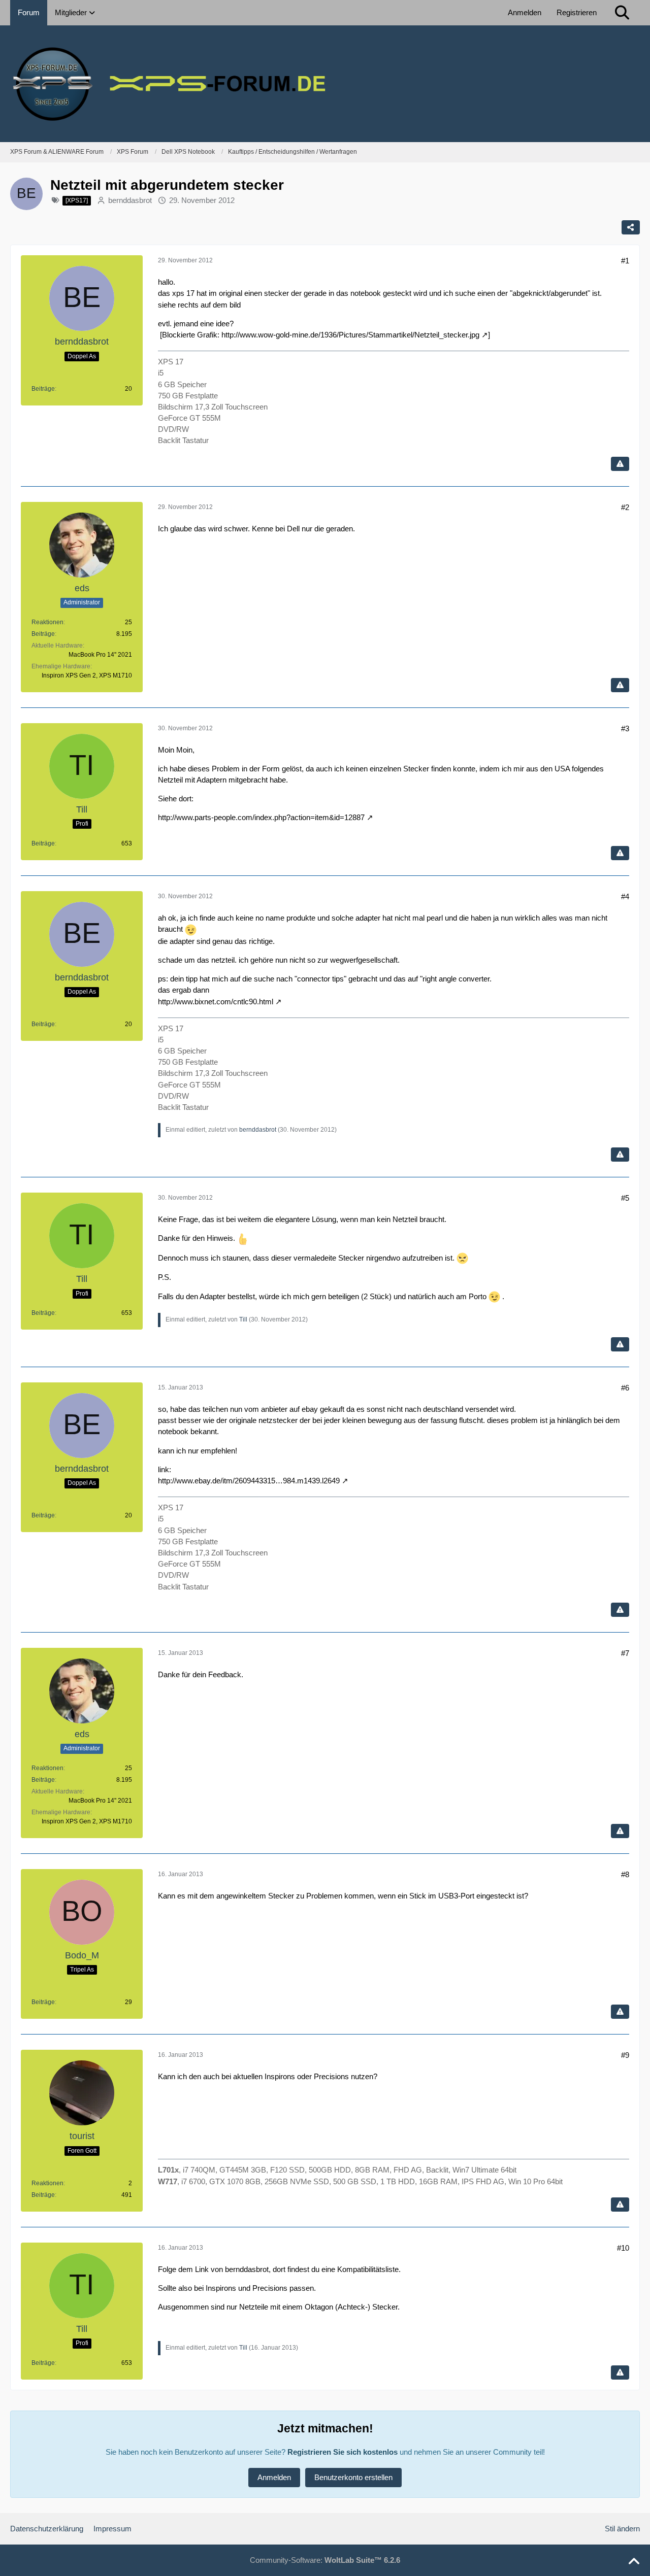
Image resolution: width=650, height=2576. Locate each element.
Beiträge (43, 389)
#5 (625, 1198)
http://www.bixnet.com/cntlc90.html (216, 1002)
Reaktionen (47, 622)
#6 (625, 1388)
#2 (625, 507)
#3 (625, 728)
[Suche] (622, 13)
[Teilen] (631, 227)
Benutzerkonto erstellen (353, 2477)
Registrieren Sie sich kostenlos (343, 2452)
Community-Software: (325, 2560)
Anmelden (525, 12)
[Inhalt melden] (620, 464)
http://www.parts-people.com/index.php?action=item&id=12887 (261, 817)
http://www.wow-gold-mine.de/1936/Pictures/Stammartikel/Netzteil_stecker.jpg (350, 335)
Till (243, 1319)
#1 (625, 261)
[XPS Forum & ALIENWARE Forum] (325, 84)
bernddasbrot (130, 200)
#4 (625, 896)
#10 (623, 2248)
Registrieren (577, 12)
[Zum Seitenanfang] (634, 2562)
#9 (625, 2055)
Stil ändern (622, 2529)
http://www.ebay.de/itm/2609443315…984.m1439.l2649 (249, 1481)
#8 (625, 1874)
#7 (625, 1653)
